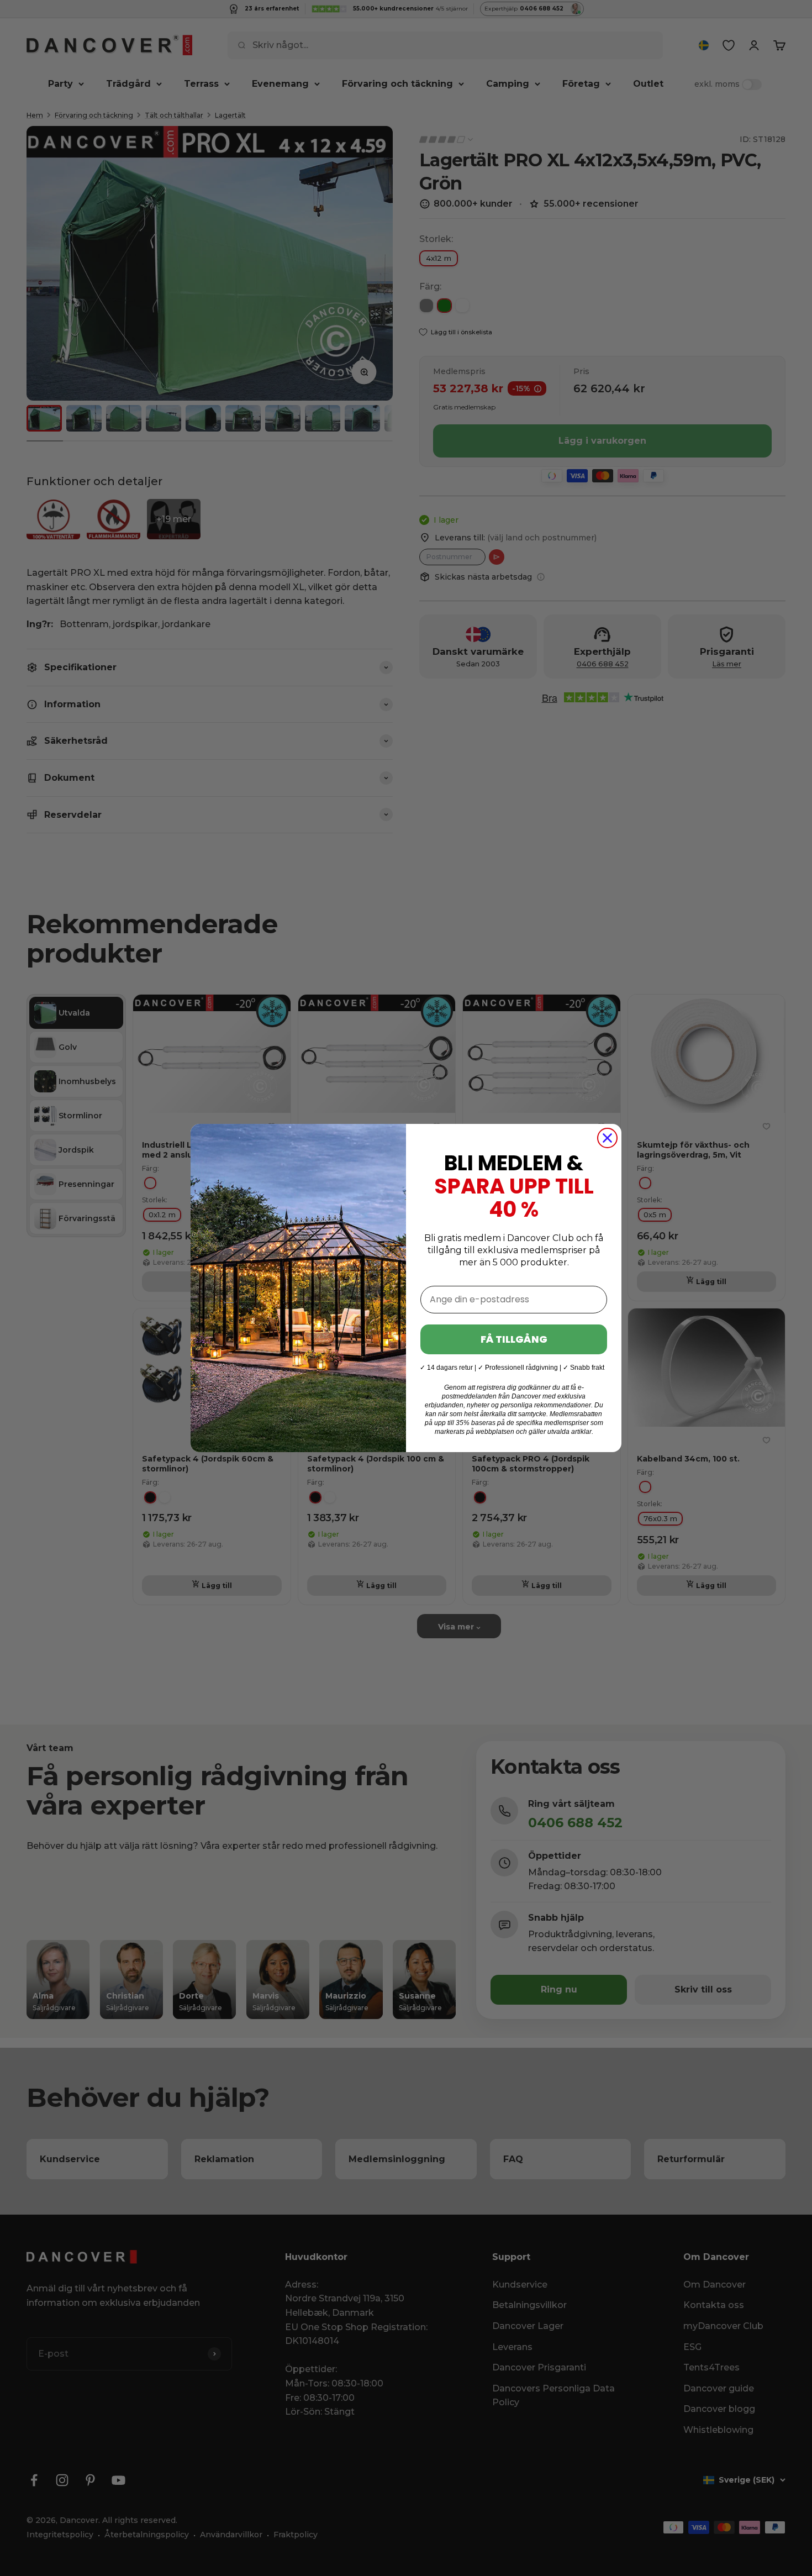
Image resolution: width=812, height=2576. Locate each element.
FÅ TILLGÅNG (514, 1339)
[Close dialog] (607, 1138)
